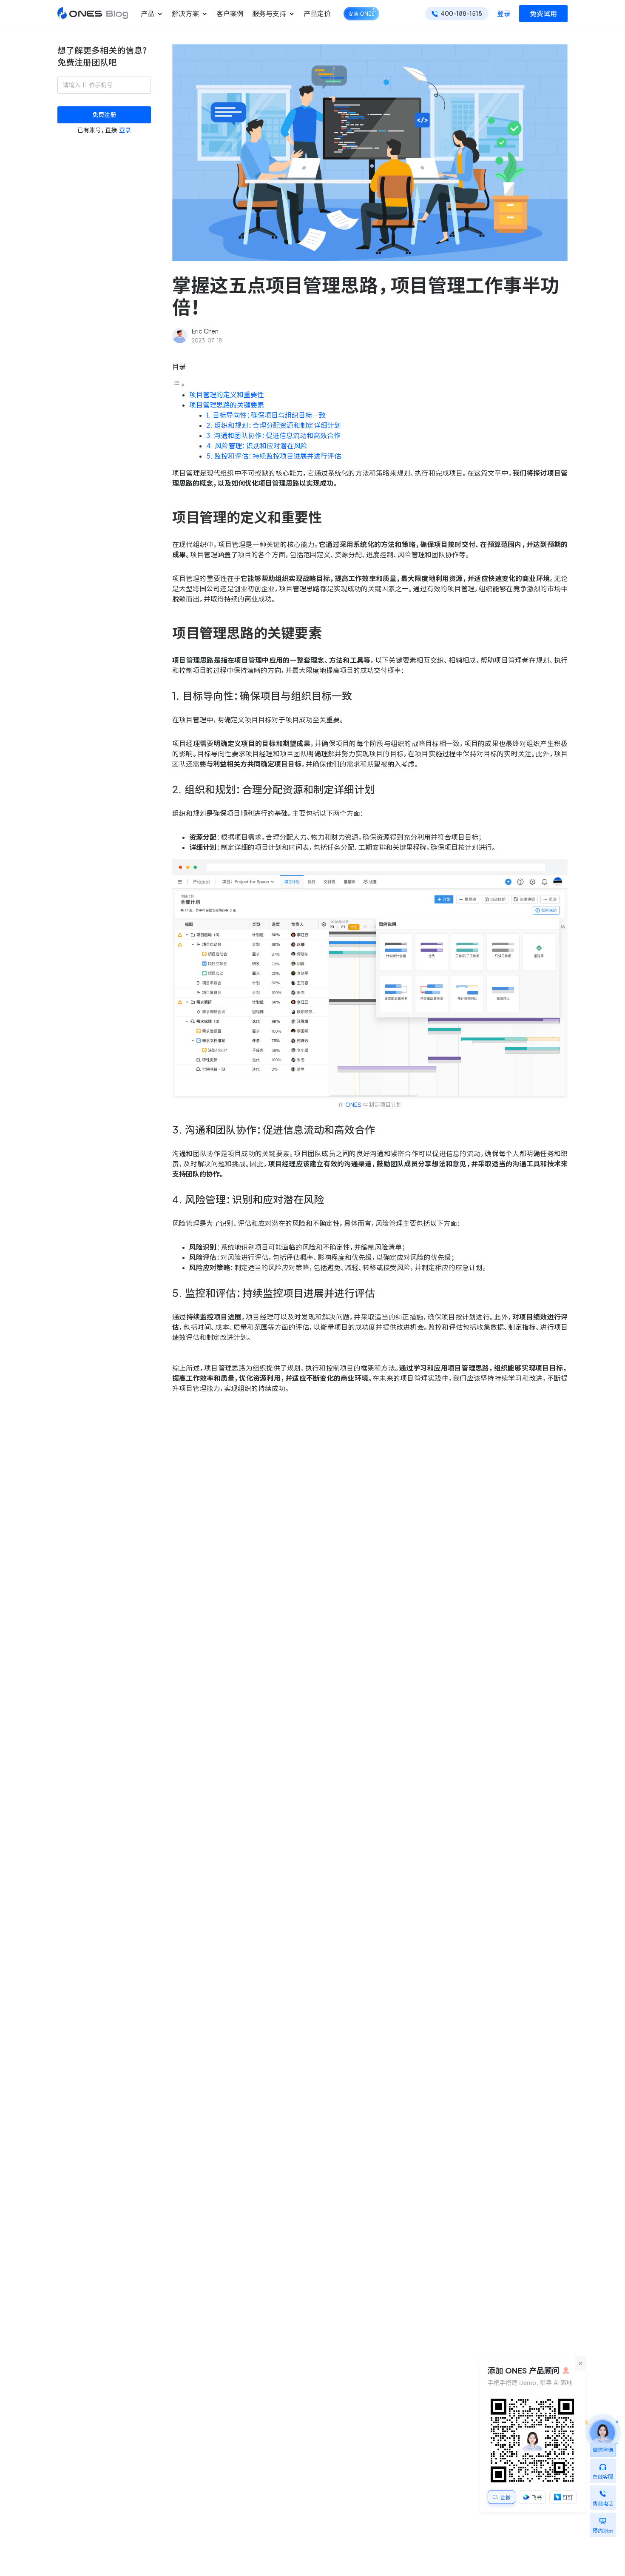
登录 (504, 14)
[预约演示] (603, 2519)
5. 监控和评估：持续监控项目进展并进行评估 (274, 456)
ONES (353, 1105)
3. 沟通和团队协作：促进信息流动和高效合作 (273, 436)
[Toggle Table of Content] (179, 385)
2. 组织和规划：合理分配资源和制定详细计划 (274, 425)
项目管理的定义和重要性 (227, 395)
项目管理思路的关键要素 (227, 405)
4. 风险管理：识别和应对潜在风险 (257, 446)
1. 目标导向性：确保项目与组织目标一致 (266, 415)
